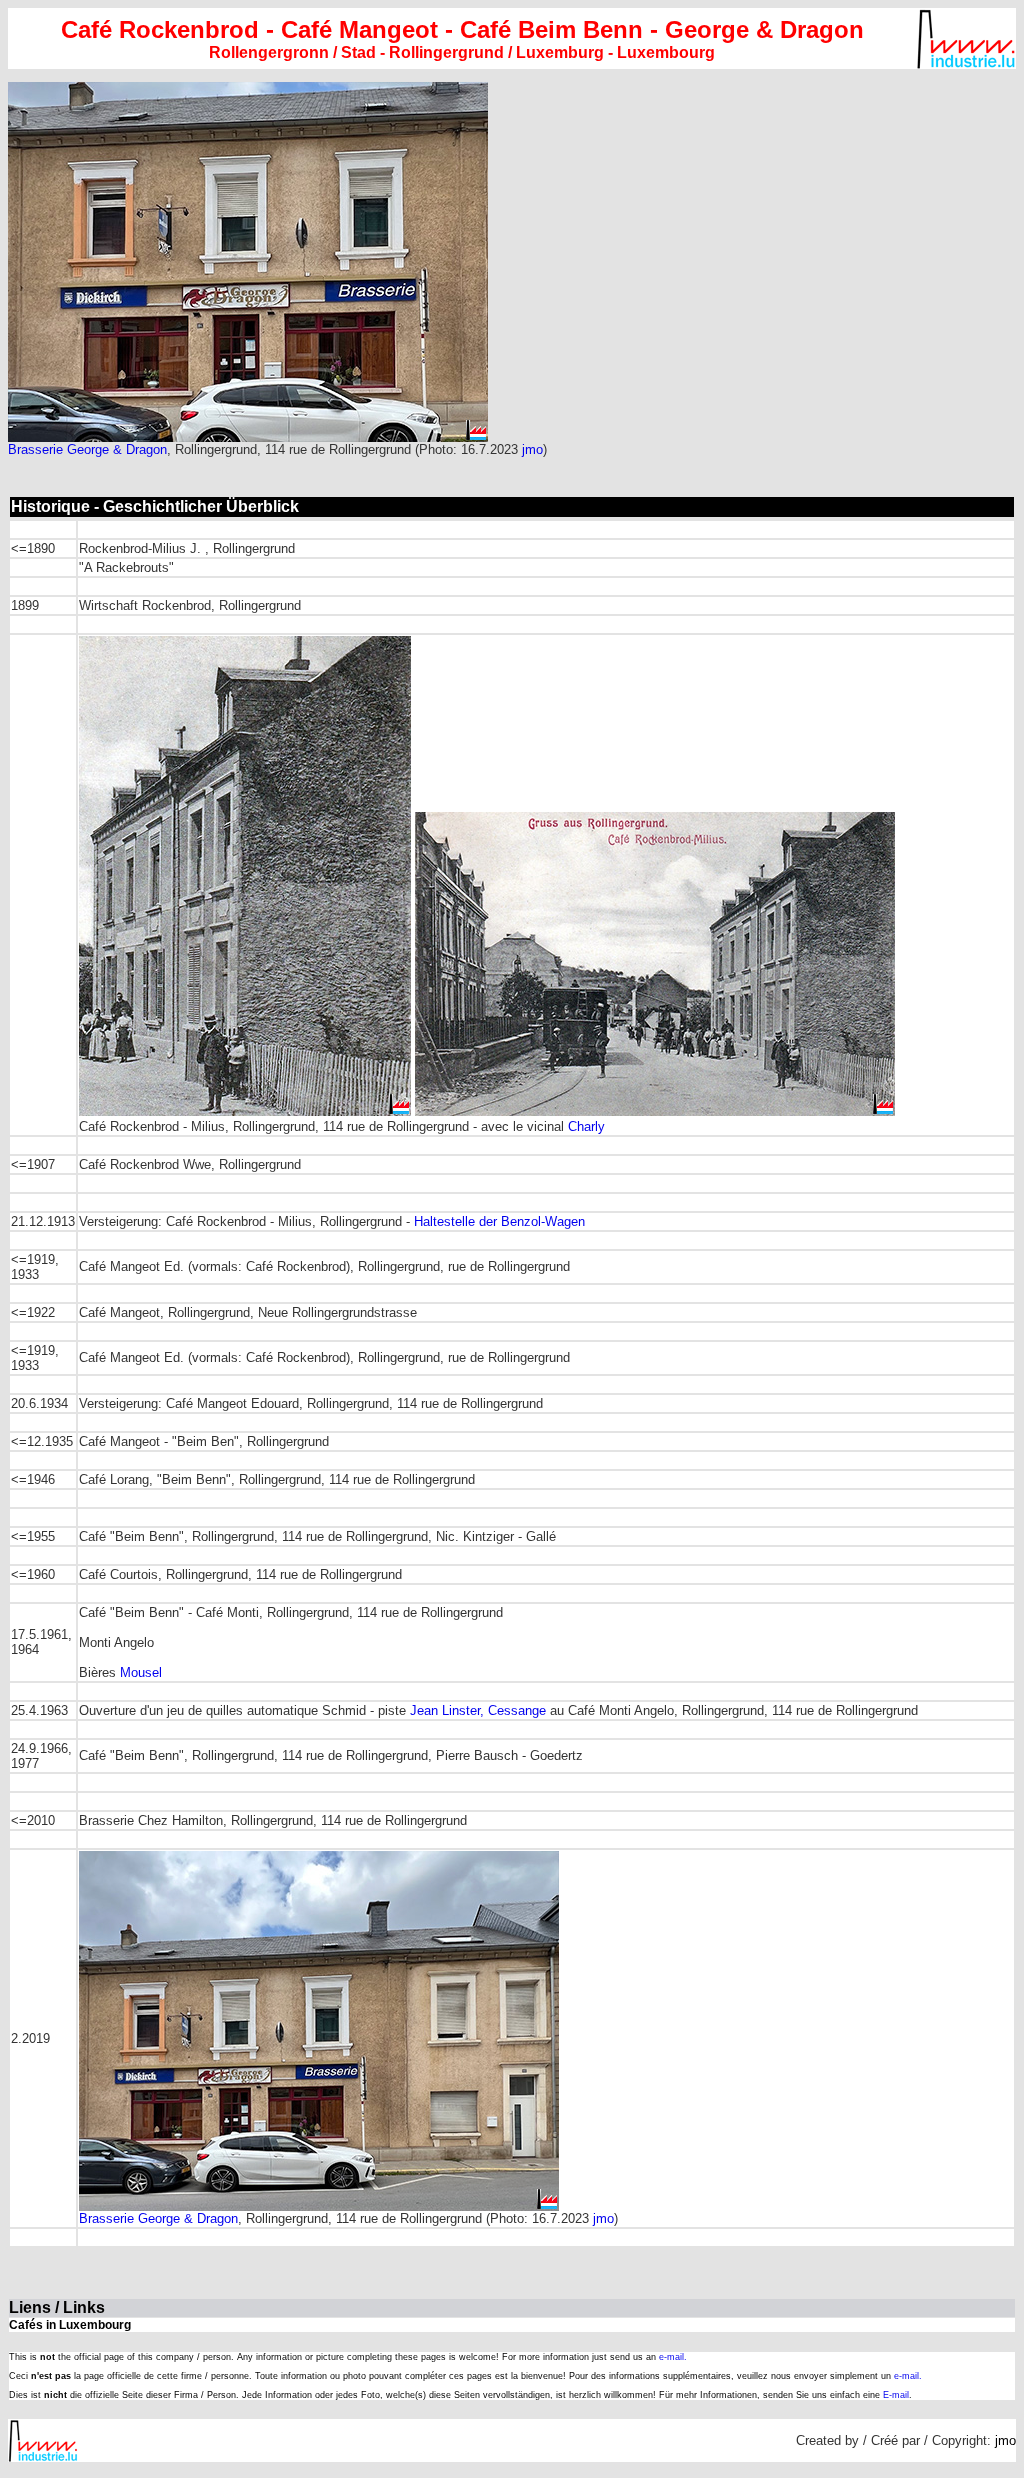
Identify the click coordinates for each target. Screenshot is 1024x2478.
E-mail (896, 2395)
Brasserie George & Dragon (87, 449)
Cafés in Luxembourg (70, 2325)
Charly (586, 1126)
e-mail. (673, 2357)
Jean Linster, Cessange (478, 1710)
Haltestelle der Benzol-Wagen (499, 1221)
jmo (532, 449)
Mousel (141, 1672)
